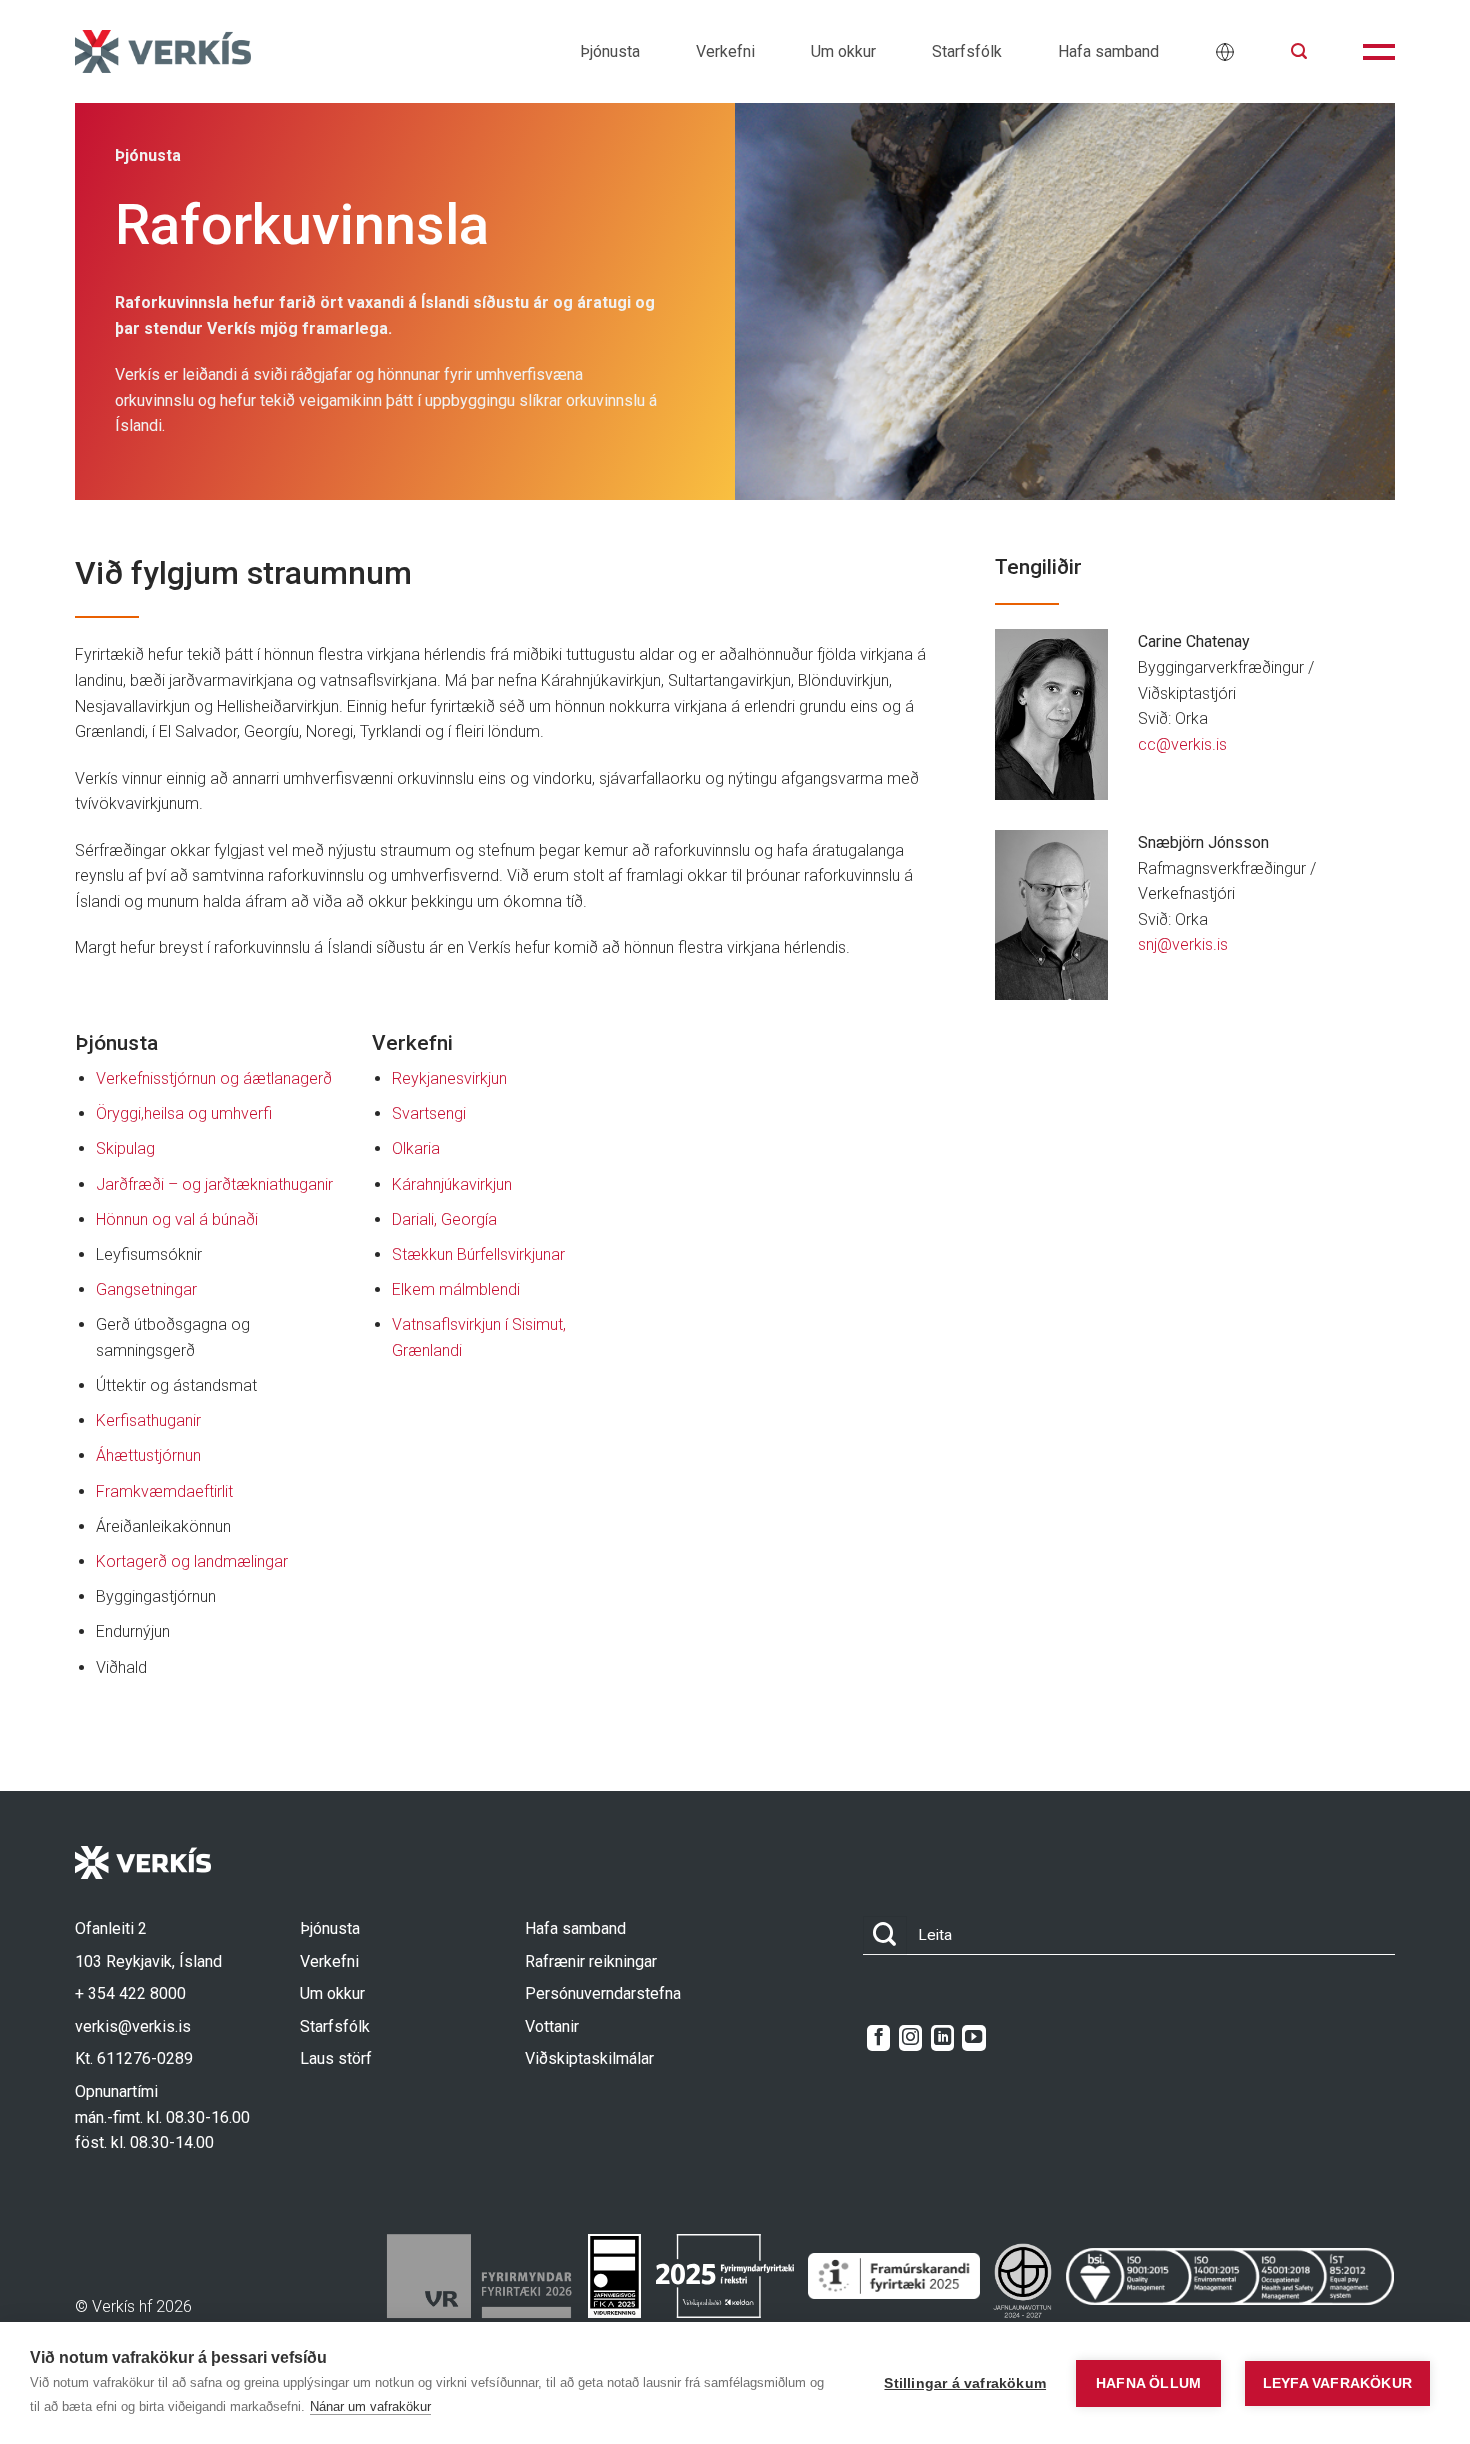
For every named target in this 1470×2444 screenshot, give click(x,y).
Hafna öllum (1148, 2383)
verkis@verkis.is (133, 2026)
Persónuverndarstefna (603, 1993)
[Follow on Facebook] (878, 2038)
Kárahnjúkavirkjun (452, 1184)
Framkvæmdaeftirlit (164, 1491)
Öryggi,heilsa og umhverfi (184, 1113)
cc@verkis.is (1182, 744)
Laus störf (336, 2058)
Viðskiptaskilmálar (589, 2058)
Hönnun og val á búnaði (177, 1219)
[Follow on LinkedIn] (942, 2038)
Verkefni (725, 51)
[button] (1299, 51)
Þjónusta (610, 51)
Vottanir (552, 2026)
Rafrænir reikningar (591, 1961)
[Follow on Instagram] (910, 2038)
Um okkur (843, 51)
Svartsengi (429, 1113)
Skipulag (125, 1148)
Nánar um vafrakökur (370, 2406)
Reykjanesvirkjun (449, 1078)
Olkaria (416, 1148)
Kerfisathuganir (148, 1420)
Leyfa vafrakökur (1337, 2383)
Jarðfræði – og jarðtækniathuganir (214, 1184)
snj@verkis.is (1183, 944)
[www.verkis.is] (163, 51)
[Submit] (885, 1935)
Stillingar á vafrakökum (965, 2383)
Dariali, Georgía (444, 1219)
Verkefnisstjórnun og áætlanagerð (214, 1078)
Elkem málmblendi (456, 1289)
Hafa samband (1108, 51)
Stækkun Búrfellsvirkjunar (478, 1254)
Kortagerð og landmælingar (192, 1561)
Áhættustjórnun (148, 1455)
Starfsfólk (967, 51)
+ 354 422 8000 (130, 1993)
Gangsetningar (146, 1289)
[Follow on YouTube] (973, 2038)
